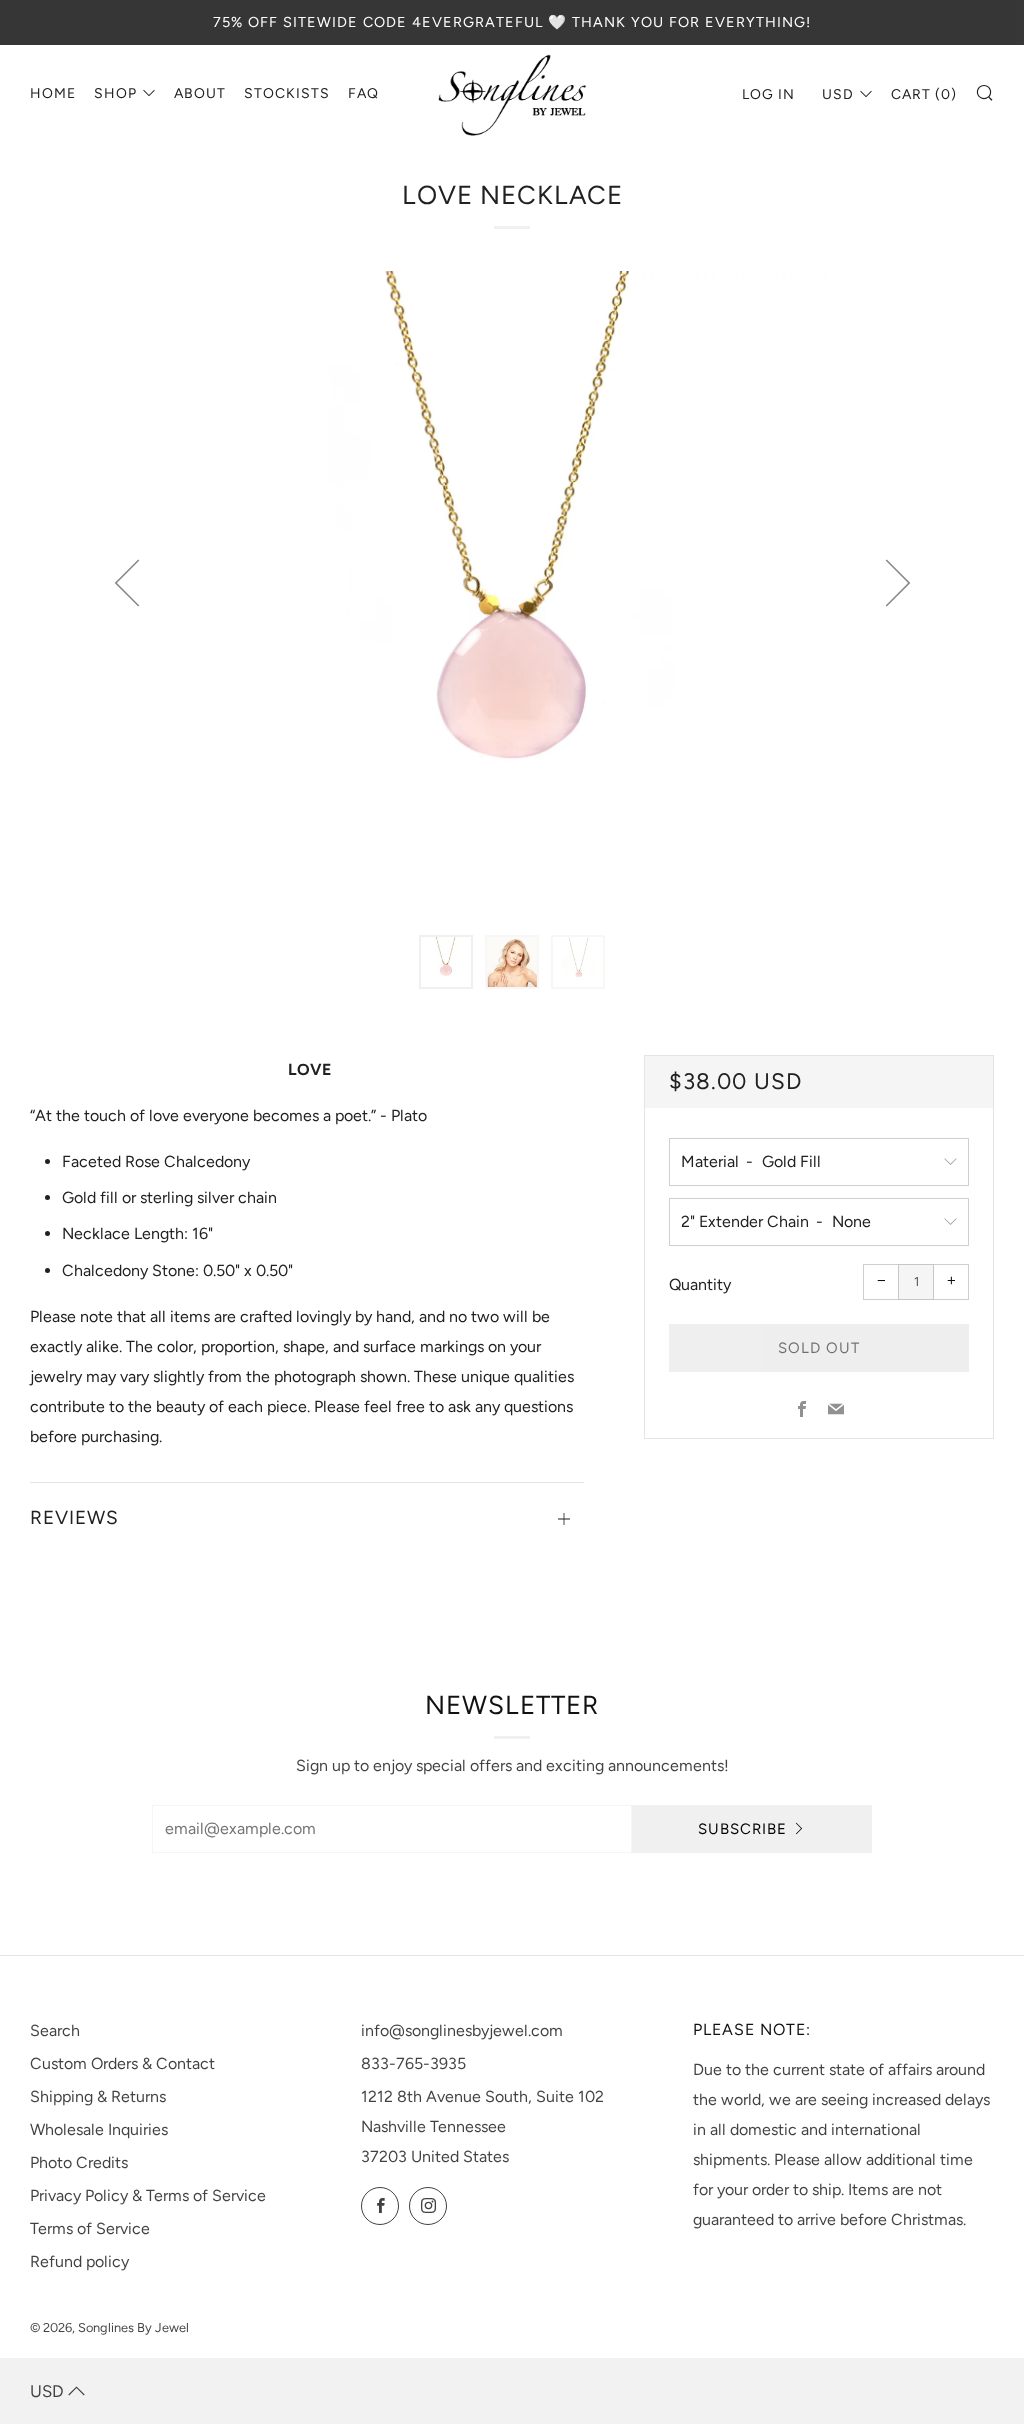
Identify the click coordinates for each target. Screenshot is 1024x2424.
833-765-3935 (413, 2063)
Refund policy (79, 2261)
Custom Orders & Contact (122, 2063)
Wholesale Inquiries (99, 2129)
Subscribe (742, 1829)
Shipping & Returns (98, 2096)
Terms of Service (90, 2228)
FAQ (363, 93)
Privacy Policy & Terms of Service (148, 2195)
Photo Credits (79, 2162)
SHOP (115, 93)
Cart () (924, 94)
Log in (768, 94)
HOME (53, 93)
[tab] (446, 962)
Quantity (700, 1284)
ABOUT (200, 93)
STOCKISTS (287, 93)
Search (55, 2030)
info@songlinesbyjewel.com (462, 2030)
